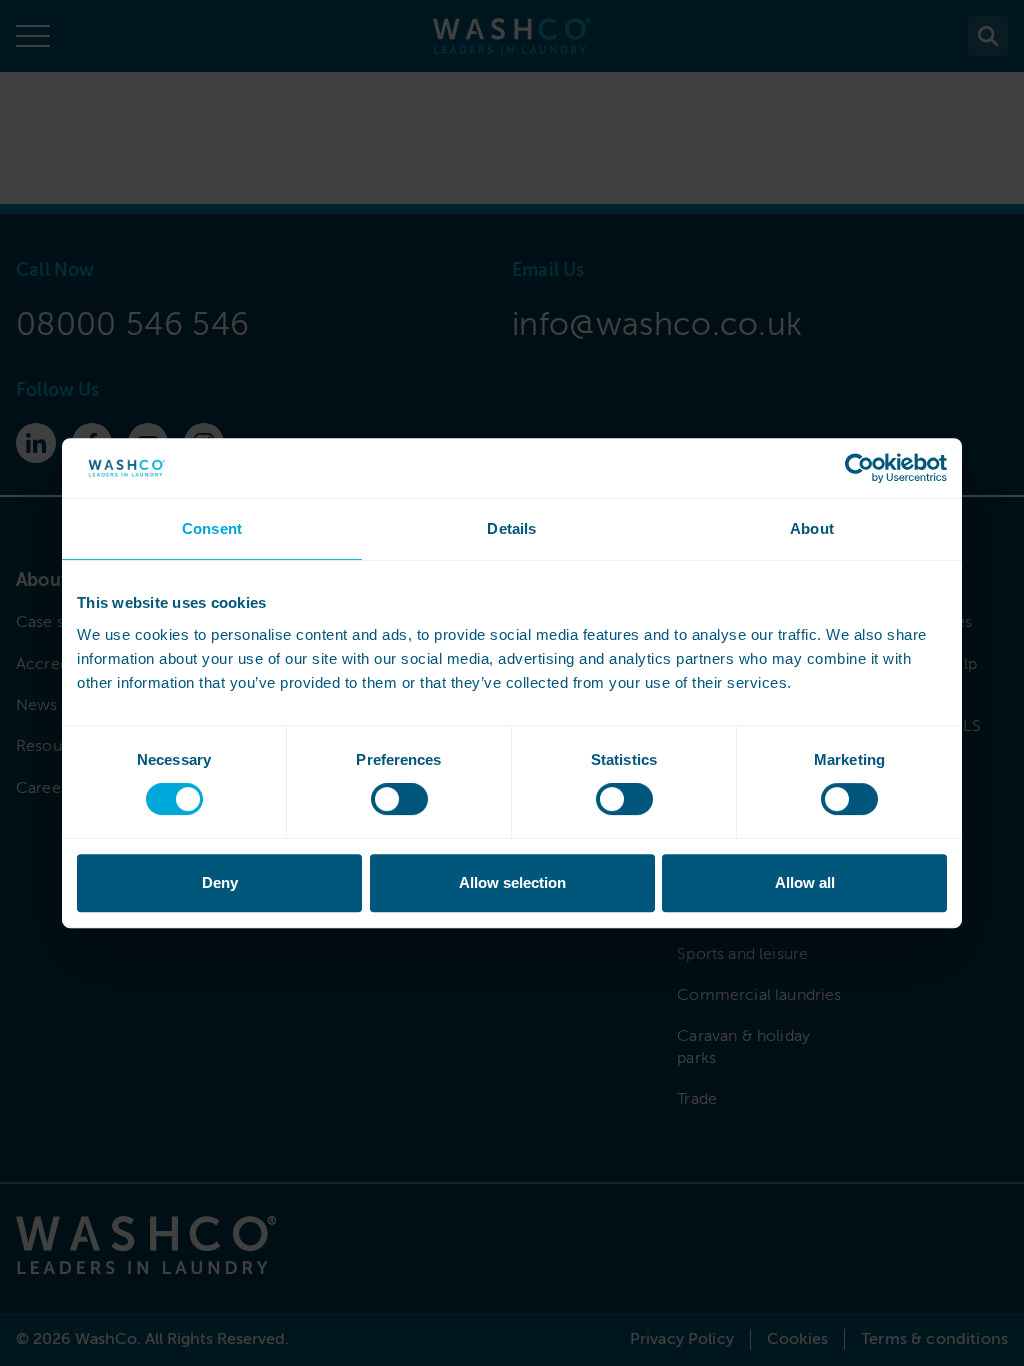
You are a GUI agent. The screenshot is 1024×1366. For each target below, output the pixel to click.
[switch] (399, 799)
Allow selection (512, 882)
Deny (220, 882)
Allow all (805, 882)
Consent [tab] (212, 528)
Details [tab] (511, 528)
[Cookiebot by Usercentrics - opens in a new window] (859, 468)
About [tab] (812, 528)
